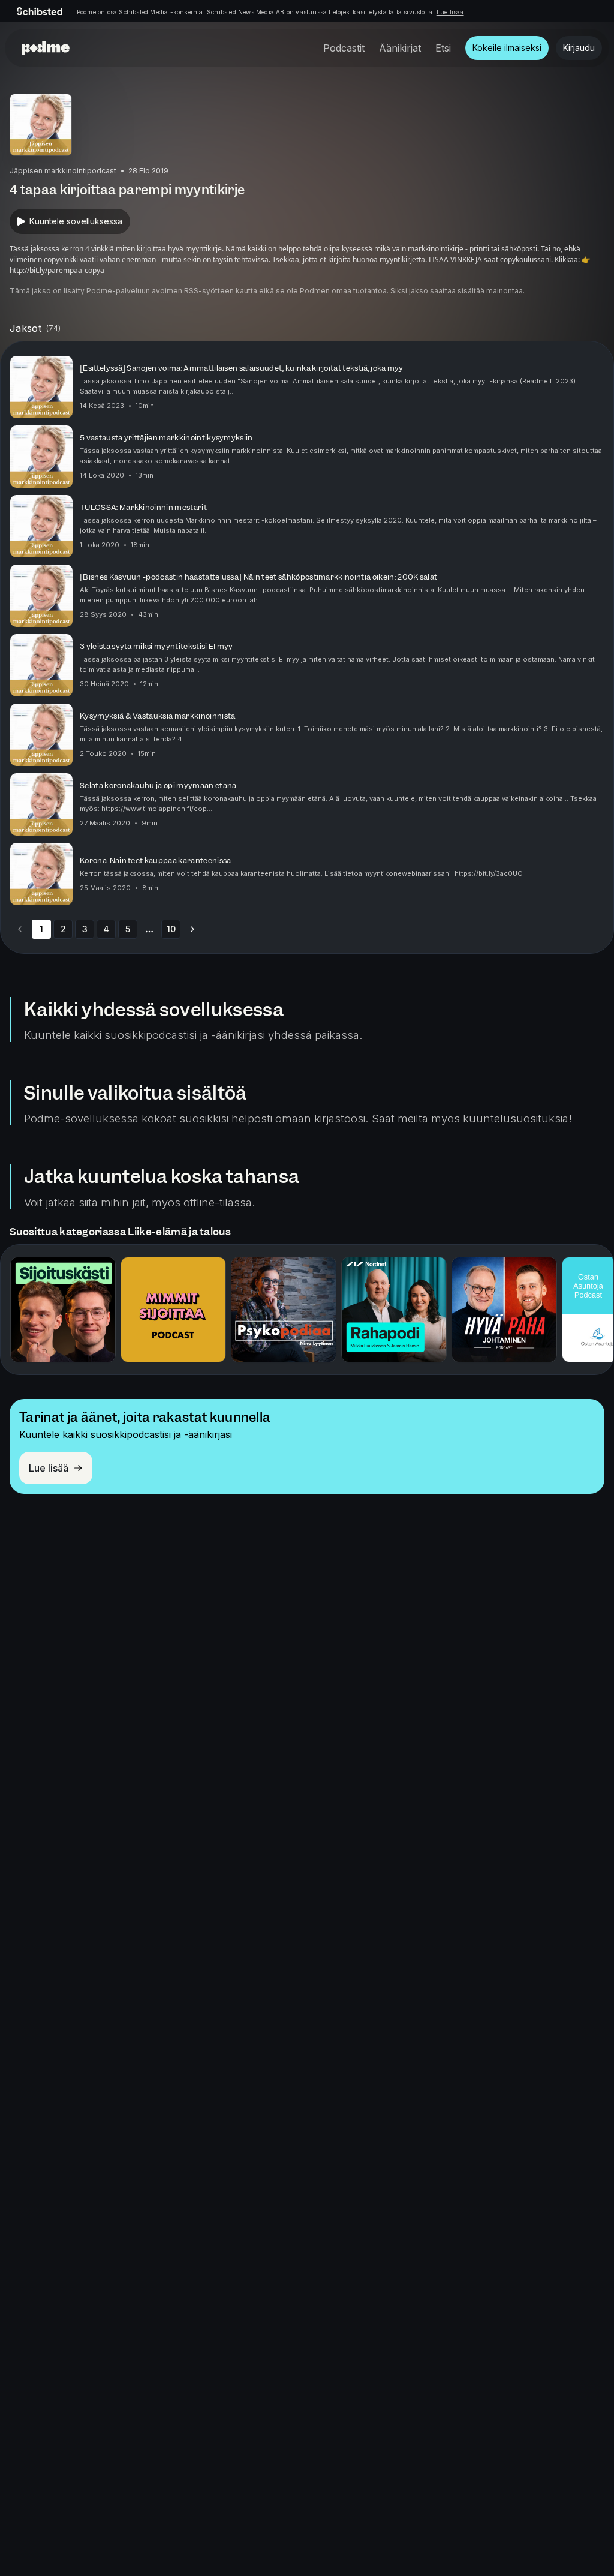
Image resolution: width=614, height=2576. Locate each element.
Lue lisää (450, 12)
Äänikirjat (400, 48)
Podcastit (344, 48)
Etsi (443, 48)
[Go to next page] (192, 929)
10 (171, 929)
